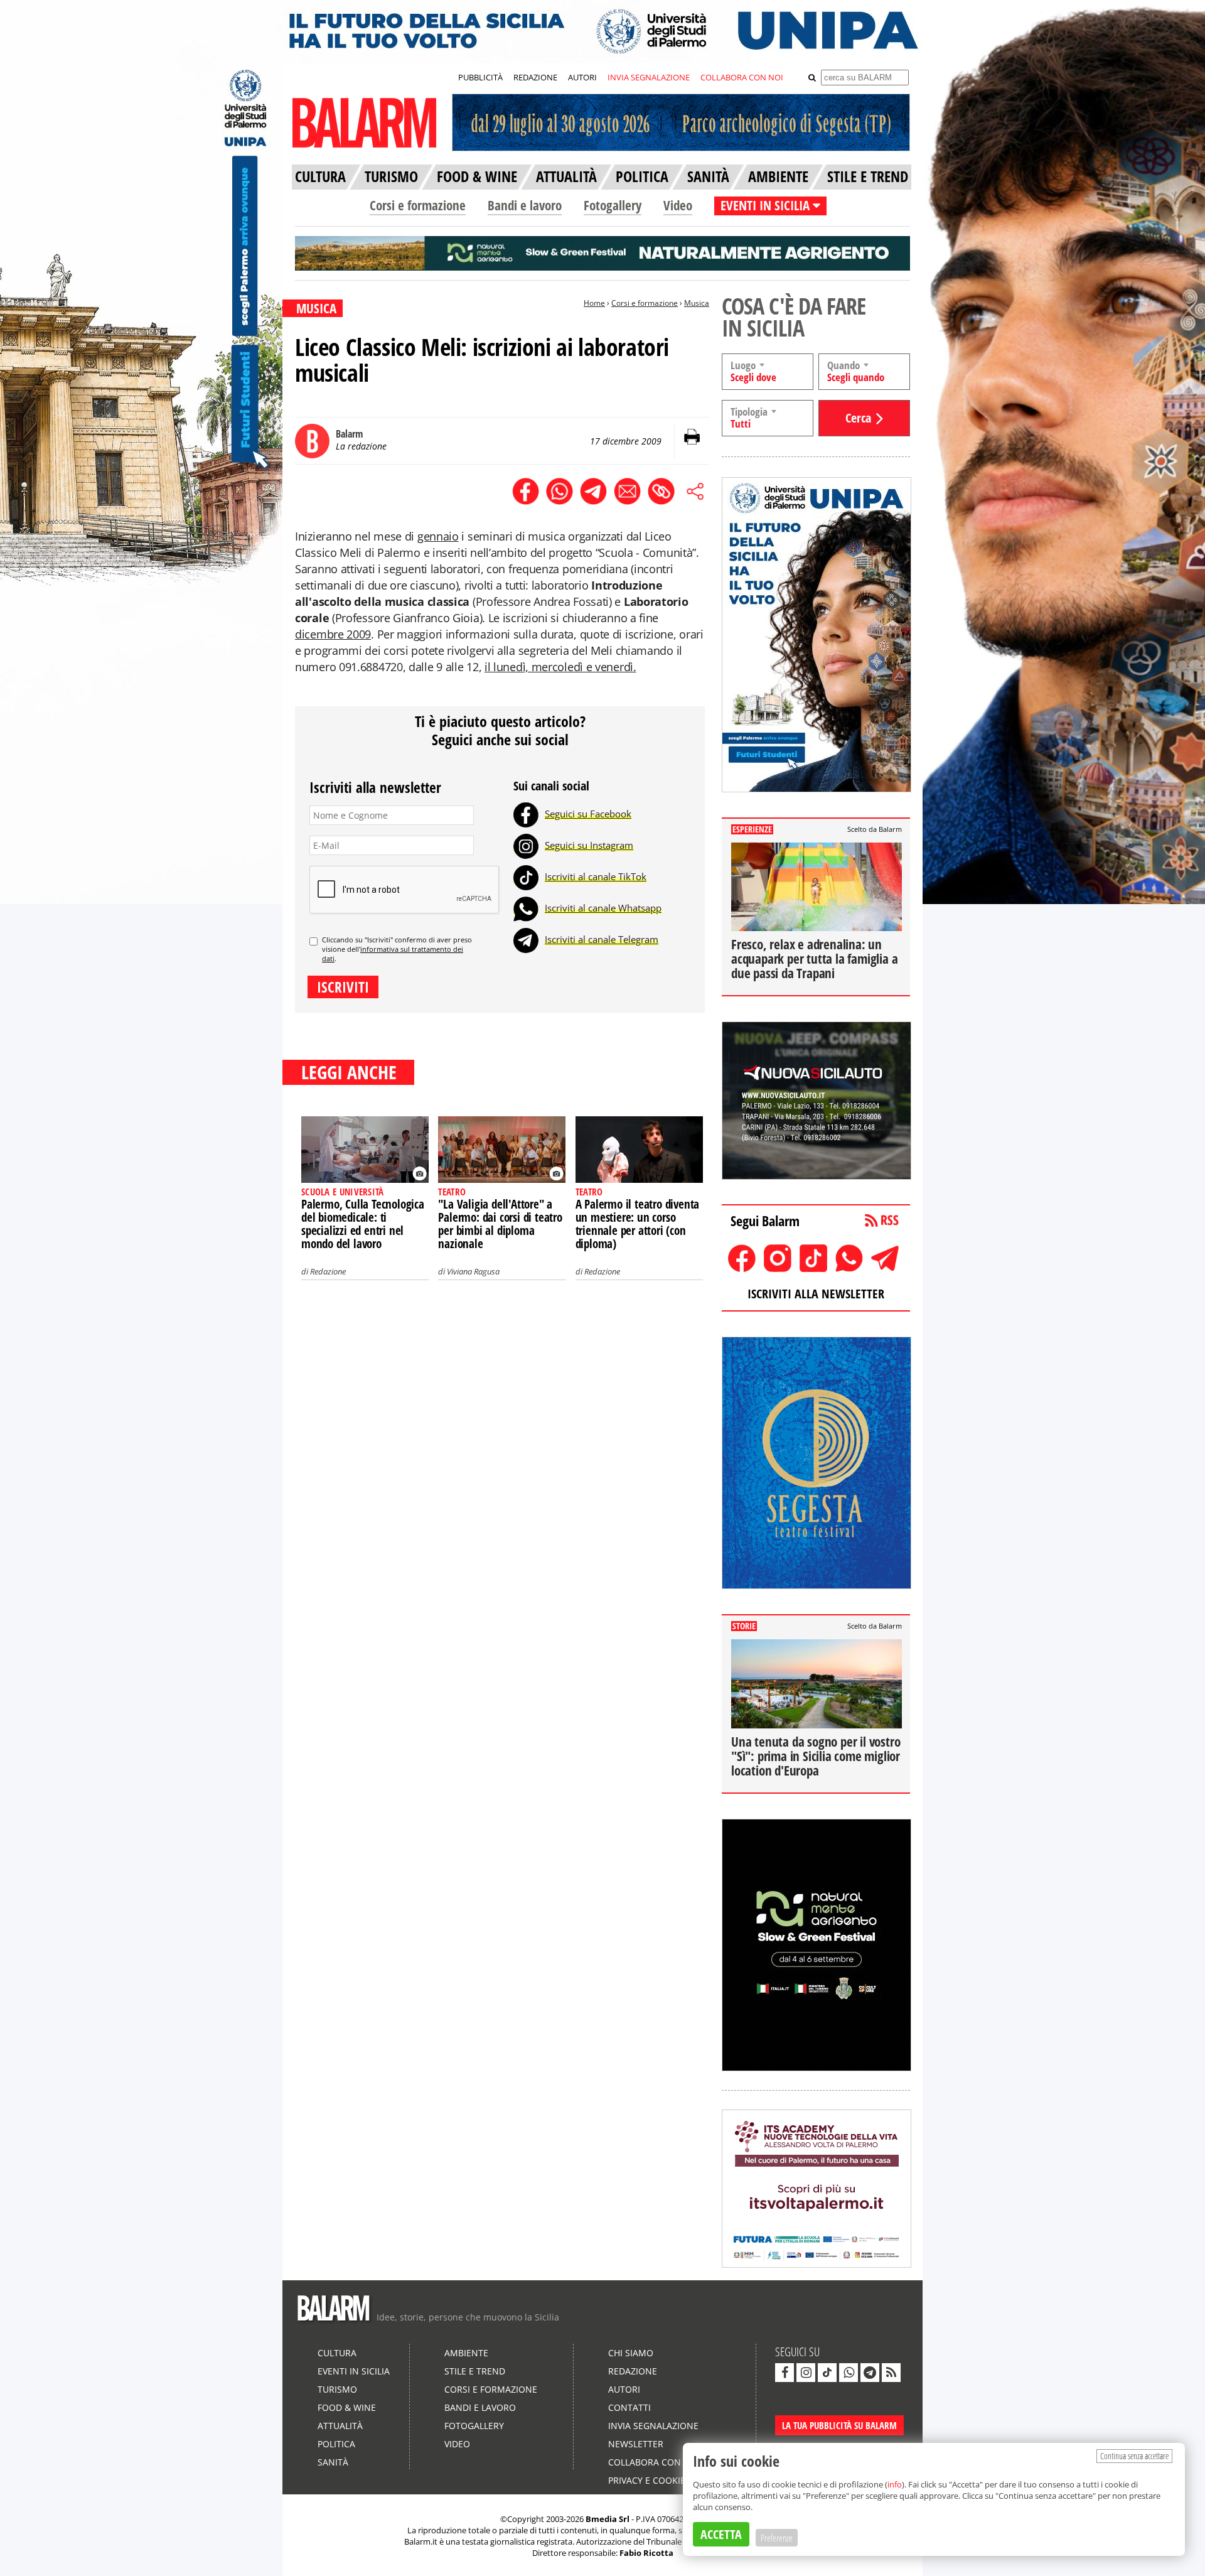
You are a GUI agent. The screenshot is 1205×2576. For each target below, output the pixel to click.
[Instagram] (526, 845)
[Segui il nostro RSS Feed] (891, 2373)
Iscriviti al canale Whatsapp (603, 908)
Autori (624, 2389)
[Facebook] (526, 814)
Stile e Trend (475, 2371)
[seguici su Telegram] (870, 2373)
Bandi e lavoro (525, 205)
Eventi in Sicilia (354, 2371)
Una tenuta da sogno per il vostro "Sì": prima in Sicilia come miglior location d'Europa (816, 1756)
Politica (336, 2444)
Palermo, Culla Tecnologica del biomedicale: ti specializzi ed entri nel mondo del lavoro (363, 1224)
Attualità (340, 2426)
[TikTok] (526, 876)
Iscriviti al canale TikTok (596, 876)
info (895, 2484)
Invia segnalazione (653, 2426)
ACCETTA (721, 2534)
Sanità (333, 2462)
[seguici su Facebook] (785, 2373)
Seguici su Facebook (588, 814)
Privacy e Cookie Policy (663, 2480)
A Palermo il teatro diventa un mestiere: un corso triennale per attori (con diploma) (638, 1224)
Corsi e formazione (418, 205)
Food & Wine (347, 2407)
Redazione (328, 1271)
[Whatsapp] (526, 908)
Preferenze (777, 2538)
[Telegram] (526, 939)
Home (594, 303)
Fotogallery (613, 205)
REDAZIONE (535, 77)
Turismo (337, 2389)
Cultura (337, 2353)
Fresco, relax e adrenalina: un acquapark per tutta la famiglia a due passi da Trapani (814, 959)
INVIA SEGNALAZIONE (649, 77)
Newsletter (636, 2444)
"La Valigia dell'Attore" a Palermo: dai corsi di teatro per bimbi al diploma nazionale (500, 1224)
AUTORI (582, 77)
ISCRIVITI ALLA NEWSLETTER (816, 1294)
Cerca (858, 418)
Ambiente (466, 2353)
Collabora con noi (654, 2462)
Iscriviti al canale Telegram (602, 939)
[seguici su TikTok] (827, 2373)
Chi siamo (631, 2353)
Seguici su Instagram (589, 845)
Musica (697, 303)
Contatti (629, 2407)
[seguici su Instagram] (806, 2373)
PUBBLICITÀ (480, 77)
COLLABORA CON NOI (742, 77)
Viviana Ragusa (473, 1271)
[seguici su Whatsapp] (849, 2373)
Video (678, 205)
